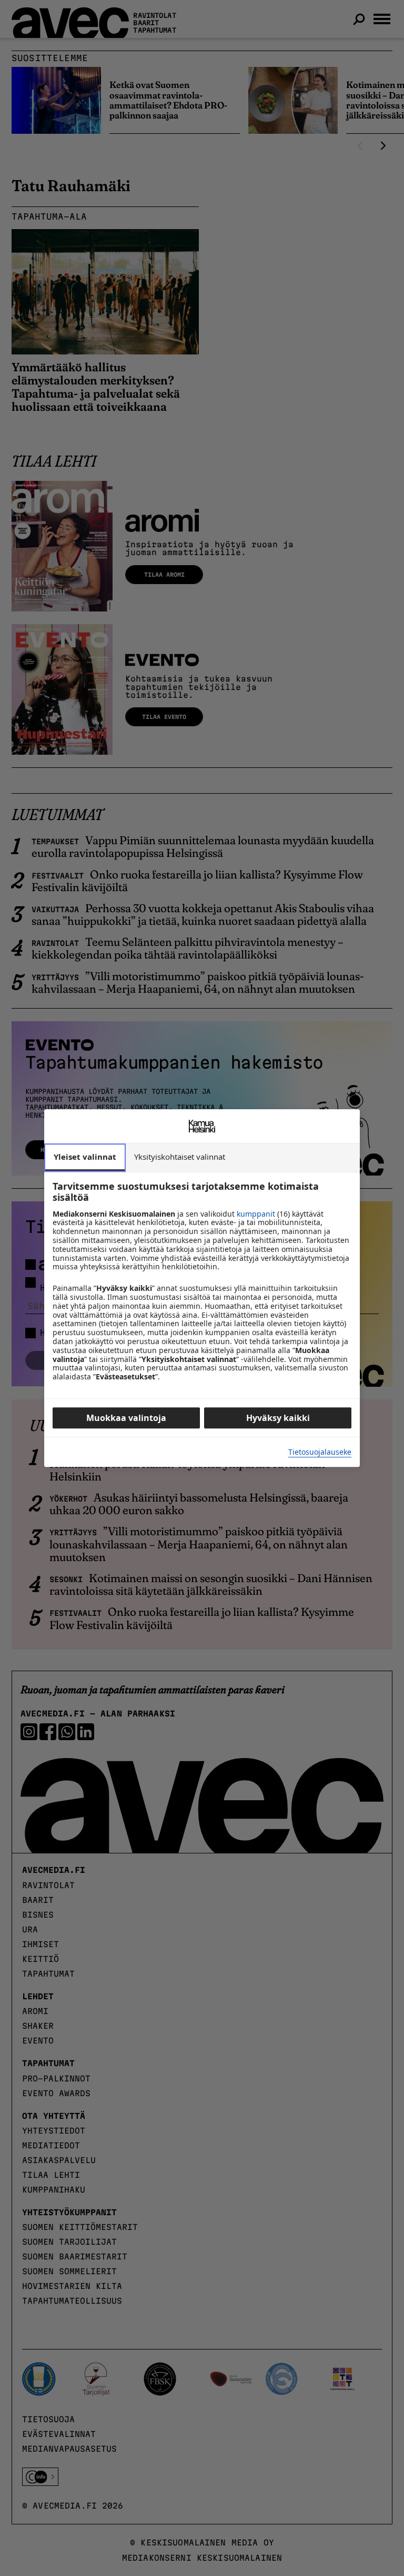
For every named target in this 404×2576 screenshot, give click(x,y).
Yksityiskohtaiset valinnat (180, 1157)
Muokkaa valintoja (126, 1418)
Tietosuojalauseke (320, 1452)
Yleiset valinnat (85, 1157)
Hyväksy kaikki (278, 1418)
